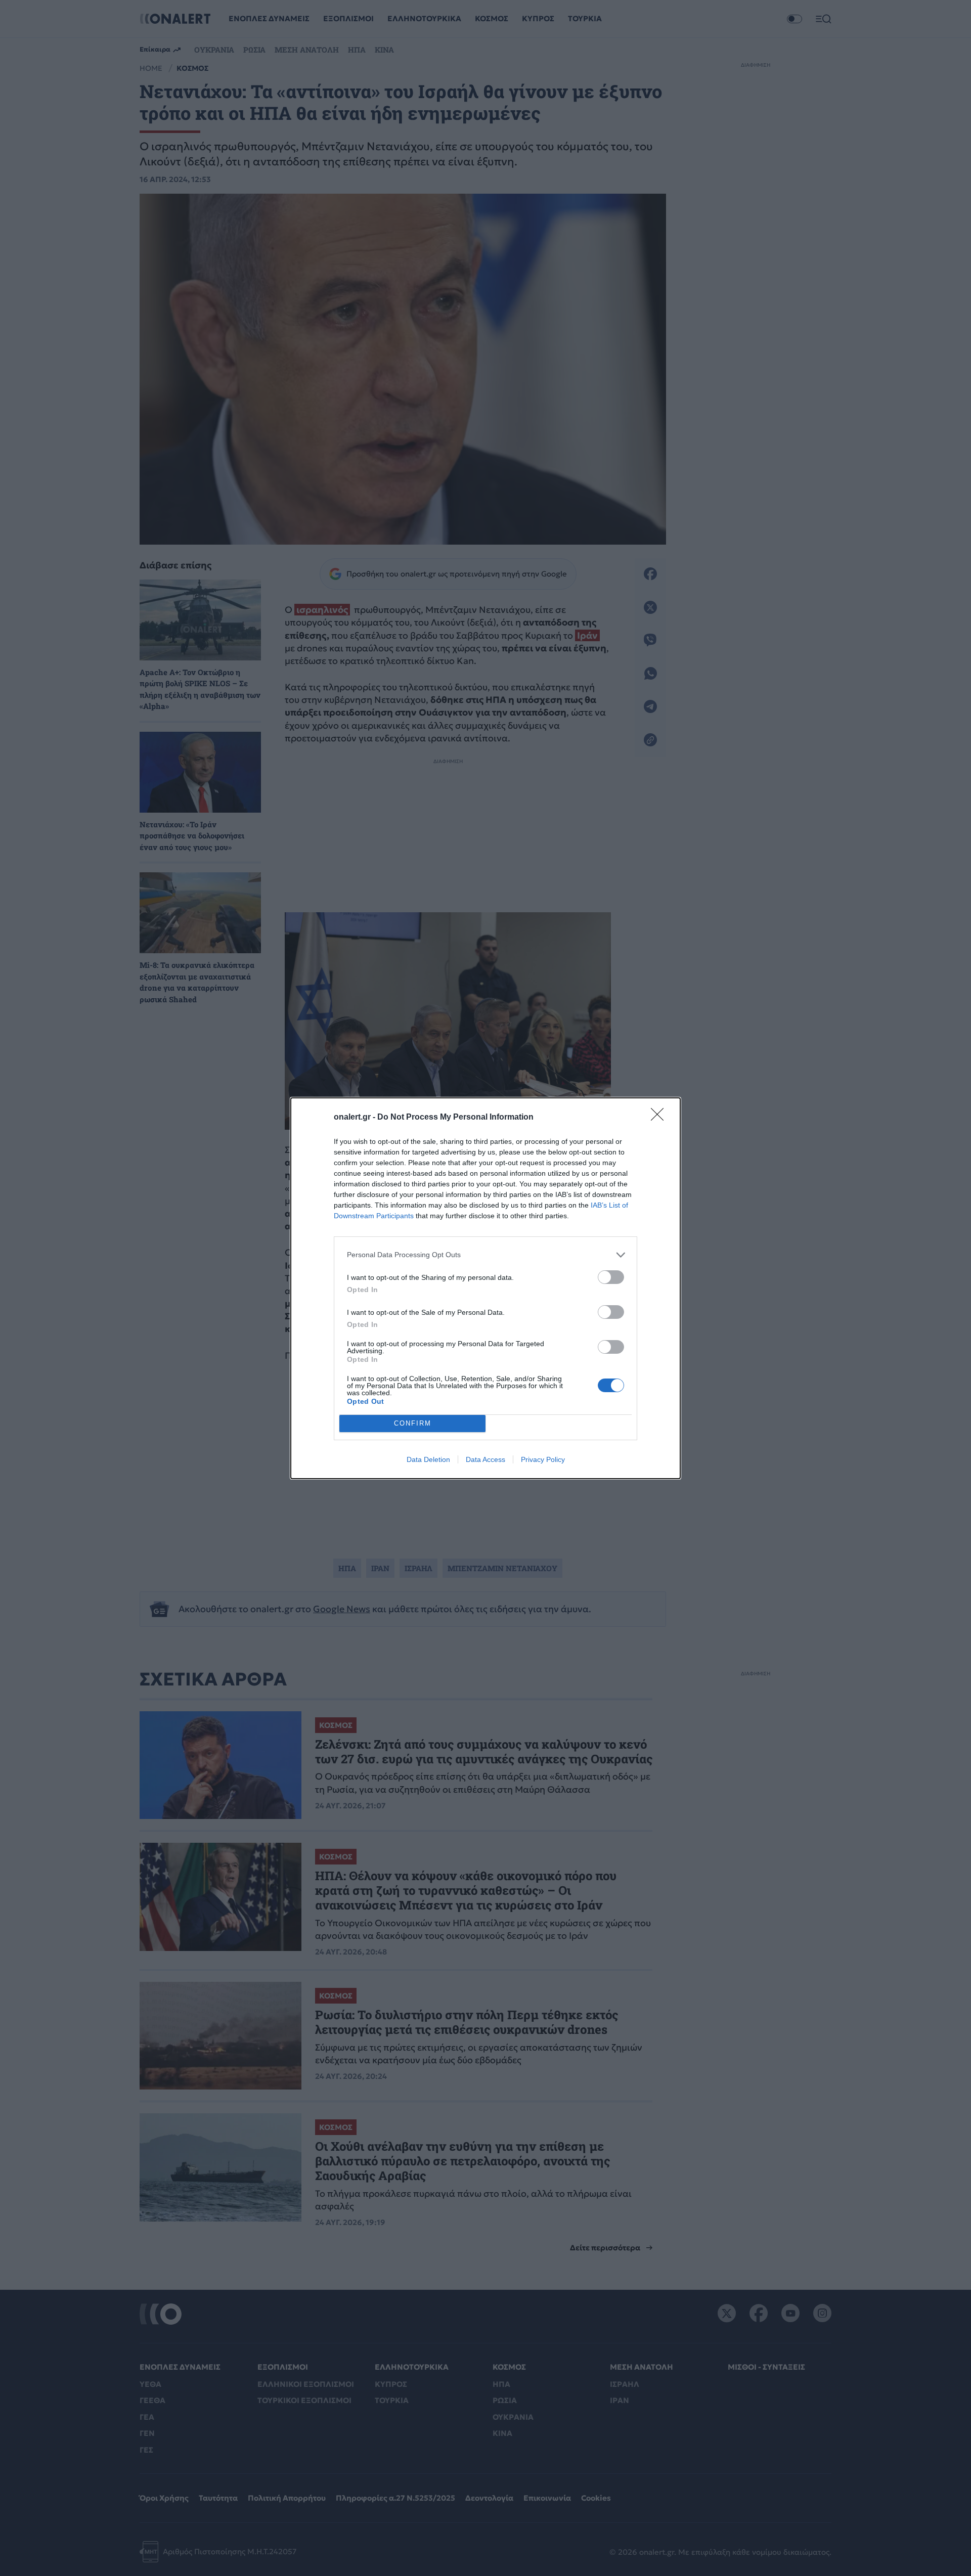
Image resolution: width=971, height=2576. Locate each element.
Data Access (485, 1459)
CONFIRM (413, 1423)
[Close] (660, 1118)
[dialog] (485, 1288)
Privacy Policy (543, 1459)
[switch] (611, 1277)
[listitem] (485, 1255)
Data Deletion (428, 1459)
